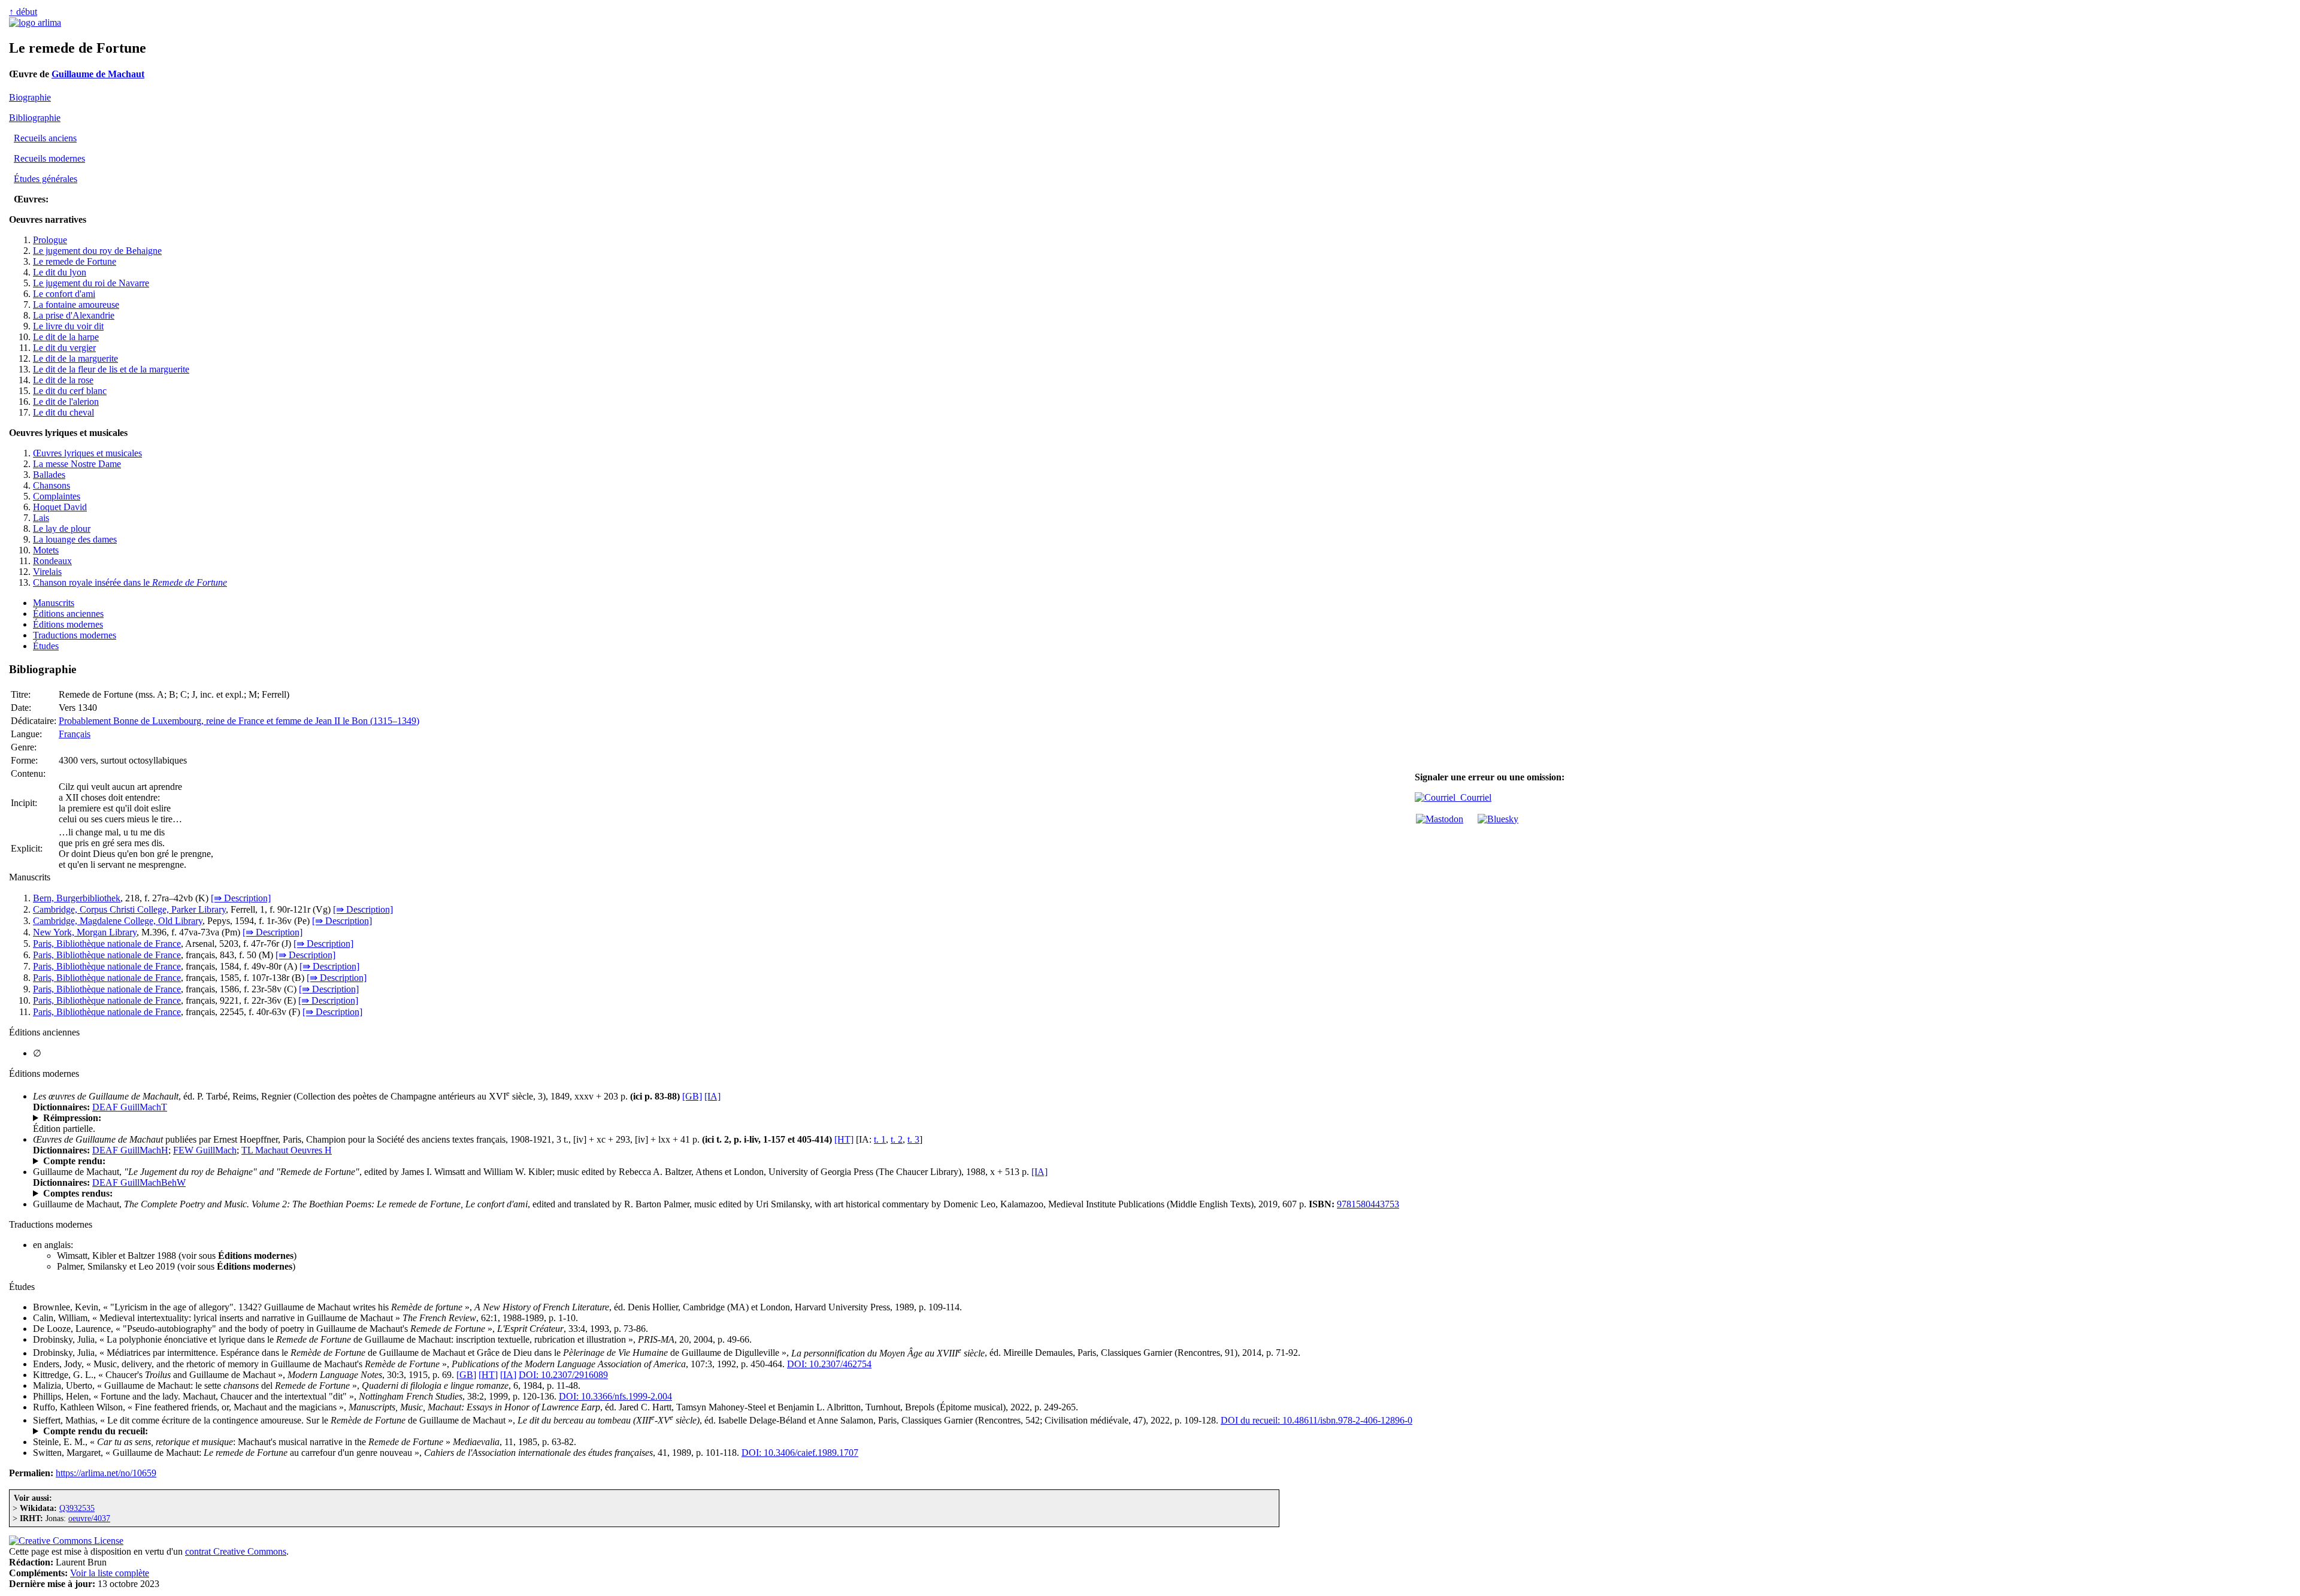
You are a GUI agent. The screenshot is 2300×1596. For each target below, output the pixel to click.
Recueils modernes (49, 158)
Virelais (47, 572)
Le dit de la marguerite (75, 358)
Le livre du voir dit (68, 326)
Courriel (1473, 797)
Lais (41, 518)
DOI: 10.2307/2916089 (563, 1375)
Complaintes (57, 496)
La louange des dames (75, 539)
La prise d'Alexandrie (74, 315)
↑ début (23, 12)
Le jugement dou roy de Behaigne (97, 251)
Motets (46, 550)
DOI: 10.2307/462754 (829, 1364)
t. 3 (913, 1139)
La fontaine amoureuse (76, 305)
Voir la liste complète (110, 1573)
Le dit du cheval (63, 412)
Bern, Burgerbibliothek (77, 898)
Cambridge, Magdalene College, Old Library (118, 921)
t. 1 (880, 1139)
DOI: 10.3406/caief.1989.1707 (800, 1453)
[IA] (712, 1096)
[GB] (692, 1096)
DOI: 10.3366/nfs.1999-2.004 (615, 1396)
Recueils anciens (45, 138)
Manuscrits (54, 603)
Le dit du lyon (60, 272)
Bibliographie (35, 118)
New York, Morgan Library (85, 932)
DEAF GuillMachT (130, 1107)
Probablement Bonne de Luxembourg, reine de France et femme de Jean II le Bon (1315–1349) (239, 721)
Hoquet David (60, 507)
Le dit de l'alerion (66, 402)
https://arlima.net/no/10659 (106, 1473)
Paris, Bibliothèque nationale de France (107, 944)
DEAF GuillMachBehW (139, 1182)
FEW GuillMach (205, 1150)
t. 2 (897, 1139)
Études (46, 646)
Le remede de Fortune (75, 261)
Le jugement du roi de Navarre (91, 283)
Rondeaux (52, 561)
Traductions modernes (75, 635)
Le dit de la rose (63, 380)
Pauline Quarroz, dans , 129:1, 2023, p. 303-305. (208, 1431)
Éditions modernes (68, 624)
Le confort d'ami (64, 294)
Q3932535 (77, 1508)
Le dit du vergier (64, 348)
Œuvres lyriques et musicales (87, 453)
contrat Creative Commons (236, 1551)
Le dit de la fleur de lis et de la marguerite (111, 369)
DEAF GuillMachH (130, 1150)
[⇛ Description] (241, 898)
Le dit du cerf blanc (70, 391)
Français (75, 734)
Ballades (49, 475)
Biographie (30, 97)
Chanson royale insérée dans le (130, 582)
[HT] (844, 1139)
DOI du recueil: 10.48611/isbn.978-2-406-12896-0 (1317, 1420)
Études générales (46, 179)
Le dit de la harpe (66, 337)
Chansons (52, 485)
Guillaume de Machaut (98, 74)
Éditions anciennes (68, 614)
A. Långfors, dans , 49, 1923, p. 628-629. (178, 1161)
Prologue (50, 240)
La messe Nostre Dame (77, 464)
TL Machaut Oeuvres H (287, 1150)
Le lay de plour (62, 529)
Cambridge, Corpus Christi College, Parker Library (129, 909)
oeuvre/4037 (89, 1518)
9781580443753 (1368, 1204)
